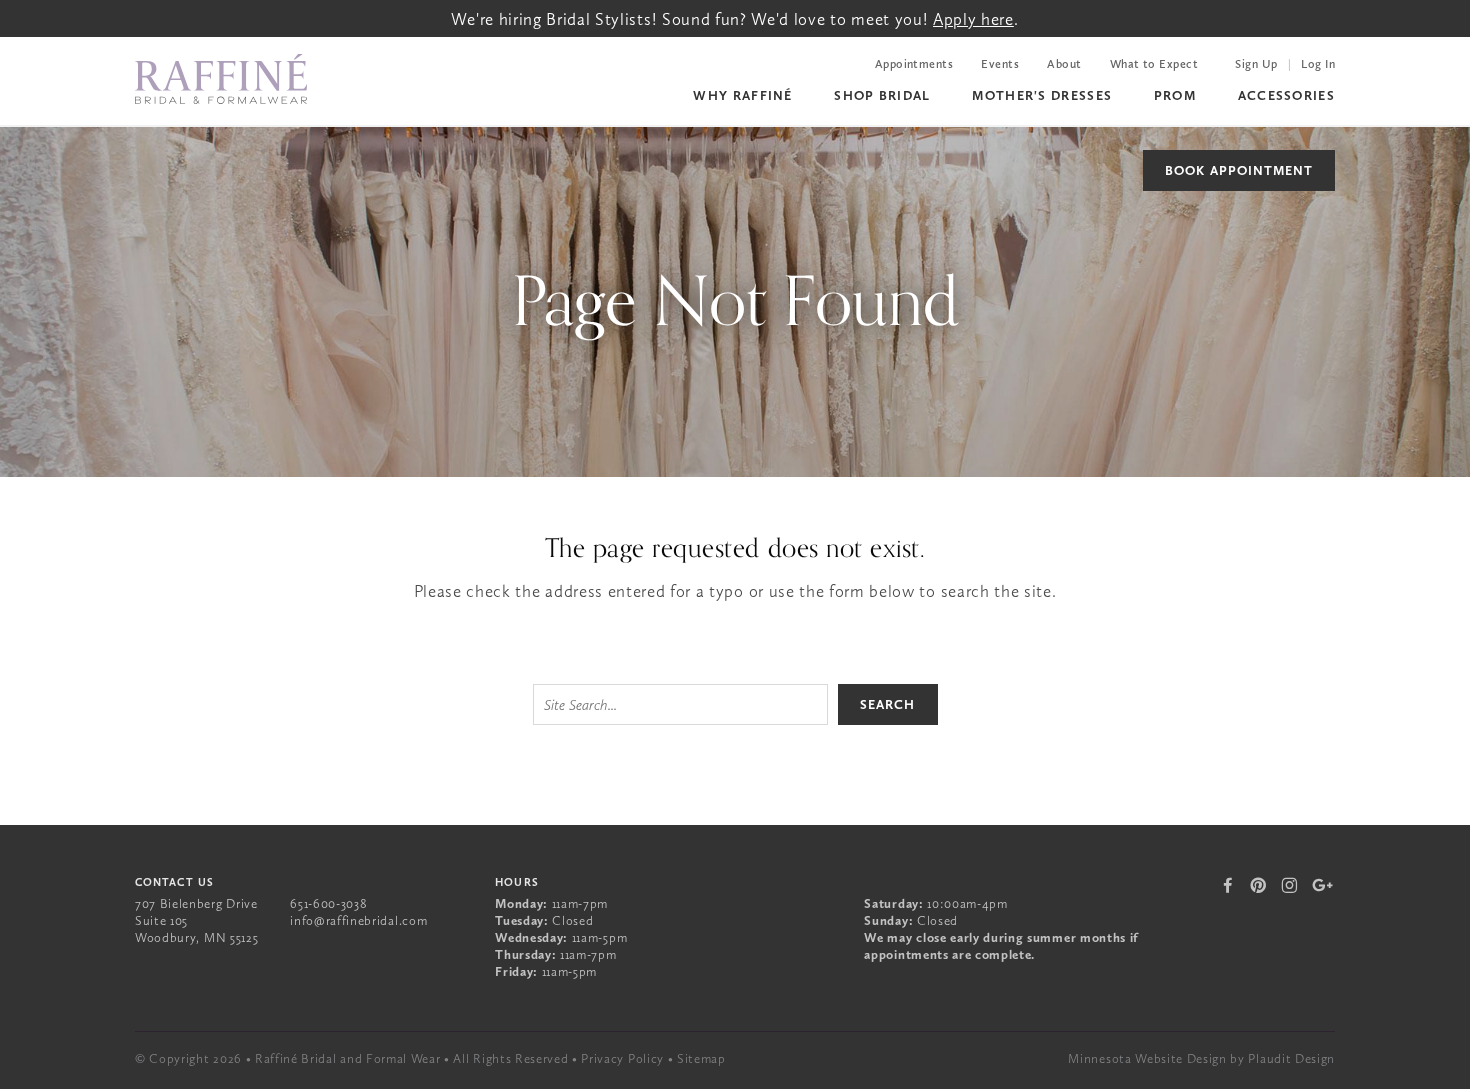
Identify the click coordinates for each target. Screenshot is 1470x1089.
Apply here (973, 19)
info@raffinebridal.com (358, 920)
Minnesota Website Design (1147, 1058)
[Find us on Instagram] (1289, 885)
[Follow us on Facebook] (1229, 885)
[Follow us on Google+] (1323, 885)
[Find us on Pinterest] (1258, 885)
